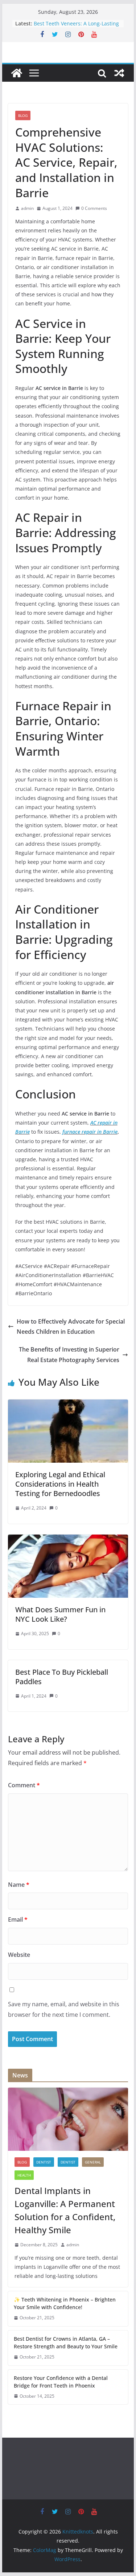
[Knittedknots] (17, 73)
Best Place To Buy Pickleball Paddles (62, 1677)
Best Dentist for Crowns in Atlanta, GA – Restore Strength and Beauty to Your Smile (66, 2343)
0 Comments (94, 208)
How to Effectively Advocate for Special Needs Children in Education (71, 1327)
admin (27, 208)
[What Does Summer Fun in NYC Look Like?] (68, 1540)
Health (24, 2175)
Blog (23, 115)
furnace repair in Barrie (90, 1132)
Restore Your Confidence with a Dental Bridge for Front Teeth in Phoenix (61, 2382)
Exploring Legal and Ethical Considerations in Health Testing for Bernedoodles (60, 1484)
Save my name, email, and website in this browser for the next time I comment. (64, 2009)
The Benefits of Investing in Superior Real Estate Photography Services (69, 1355)
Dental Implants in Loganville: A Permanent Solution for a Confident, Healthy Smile (65, 2210)
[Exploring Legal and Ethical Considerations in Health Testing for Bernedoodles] (68, 1405)
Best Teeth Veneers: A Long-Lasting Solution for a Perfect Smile (76, 27)
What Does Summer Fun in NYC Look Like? (60, 1614)
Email (18, 1919)
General (93, 2162)
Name (19, 1885)
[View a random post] (119, 73)
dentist (44, 2162)
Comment (24, 1785)
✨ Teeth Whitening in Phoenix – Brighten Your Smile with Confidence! (65, 2303)
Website (19, 1955)
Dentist (68, 2162)
